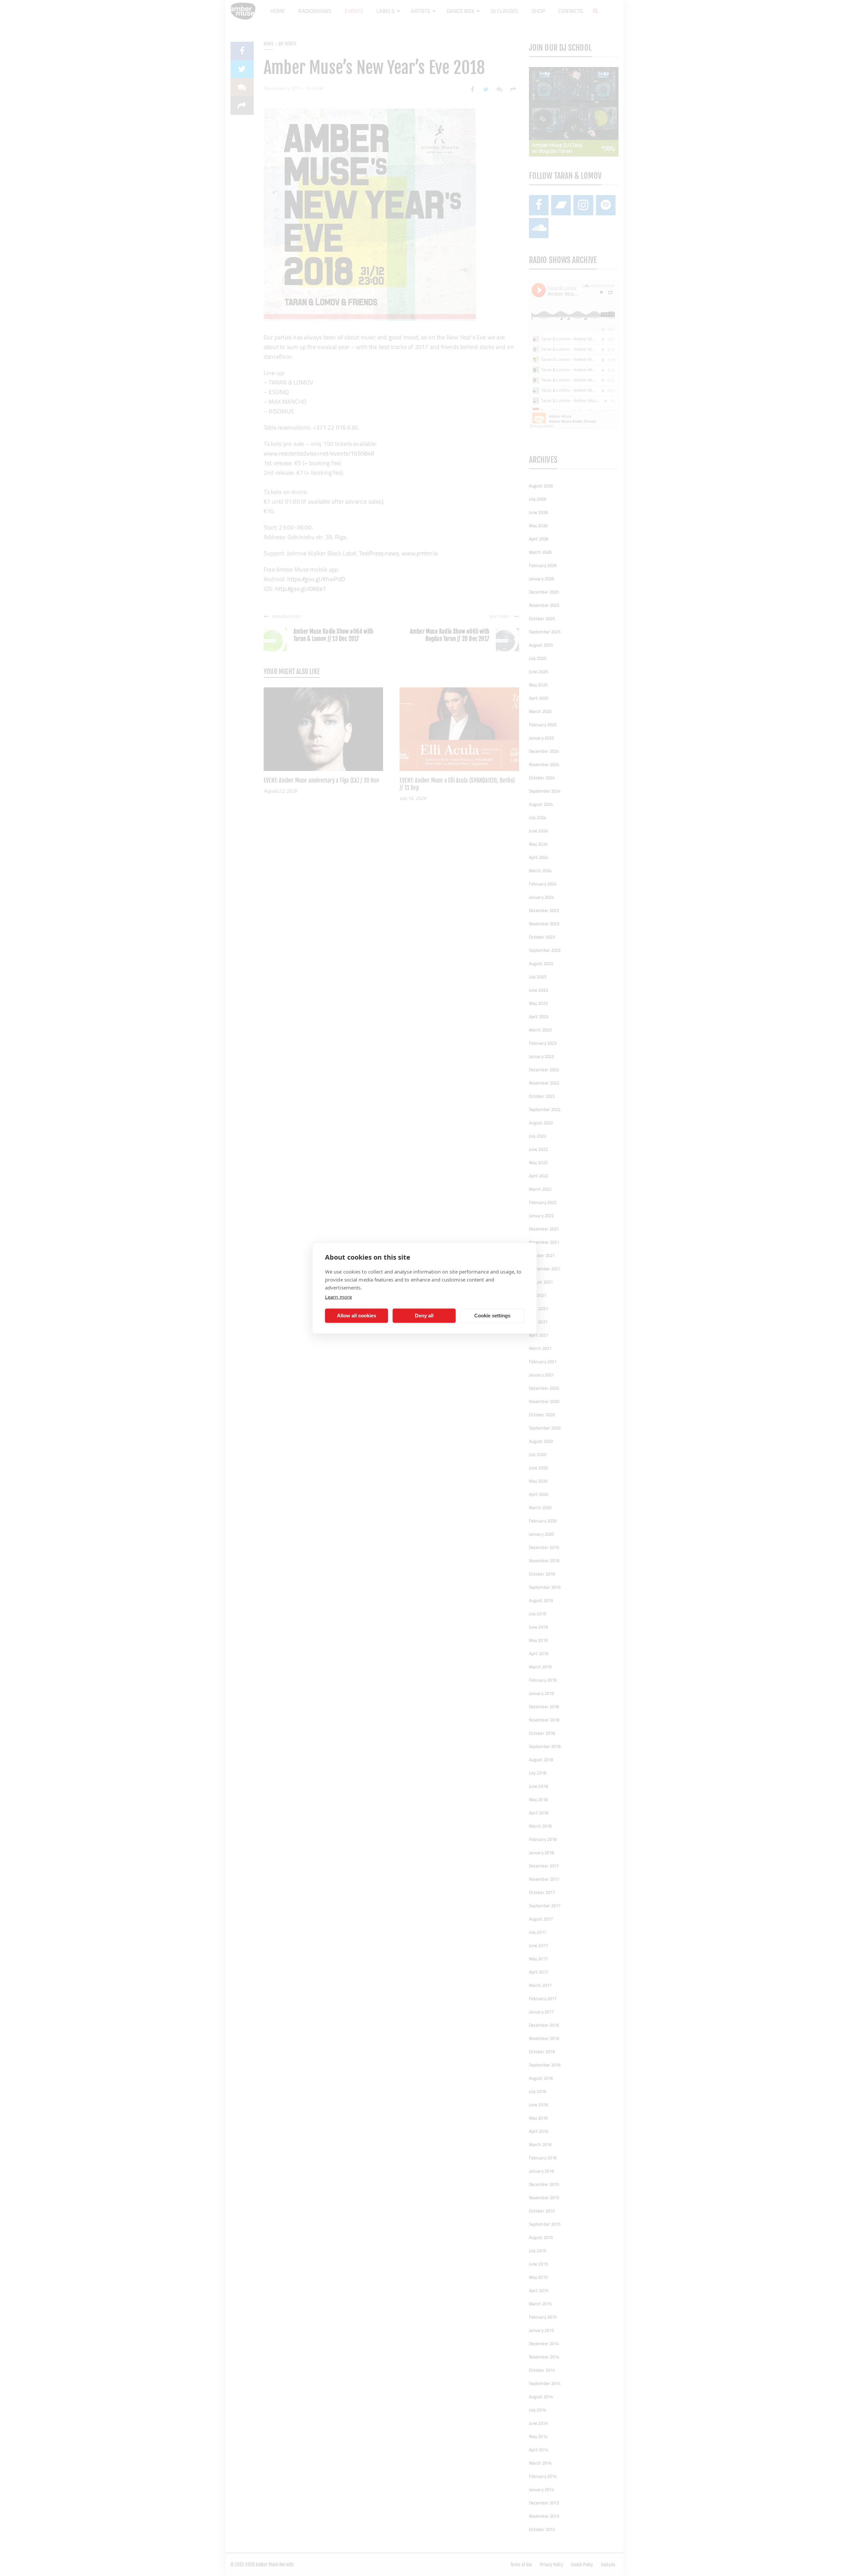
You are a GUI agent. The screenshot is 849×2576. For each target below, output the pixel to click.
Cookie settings (492, 1316)
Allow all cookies (357, 1316)
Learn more (338, 1296)
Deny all (424, 1316)
